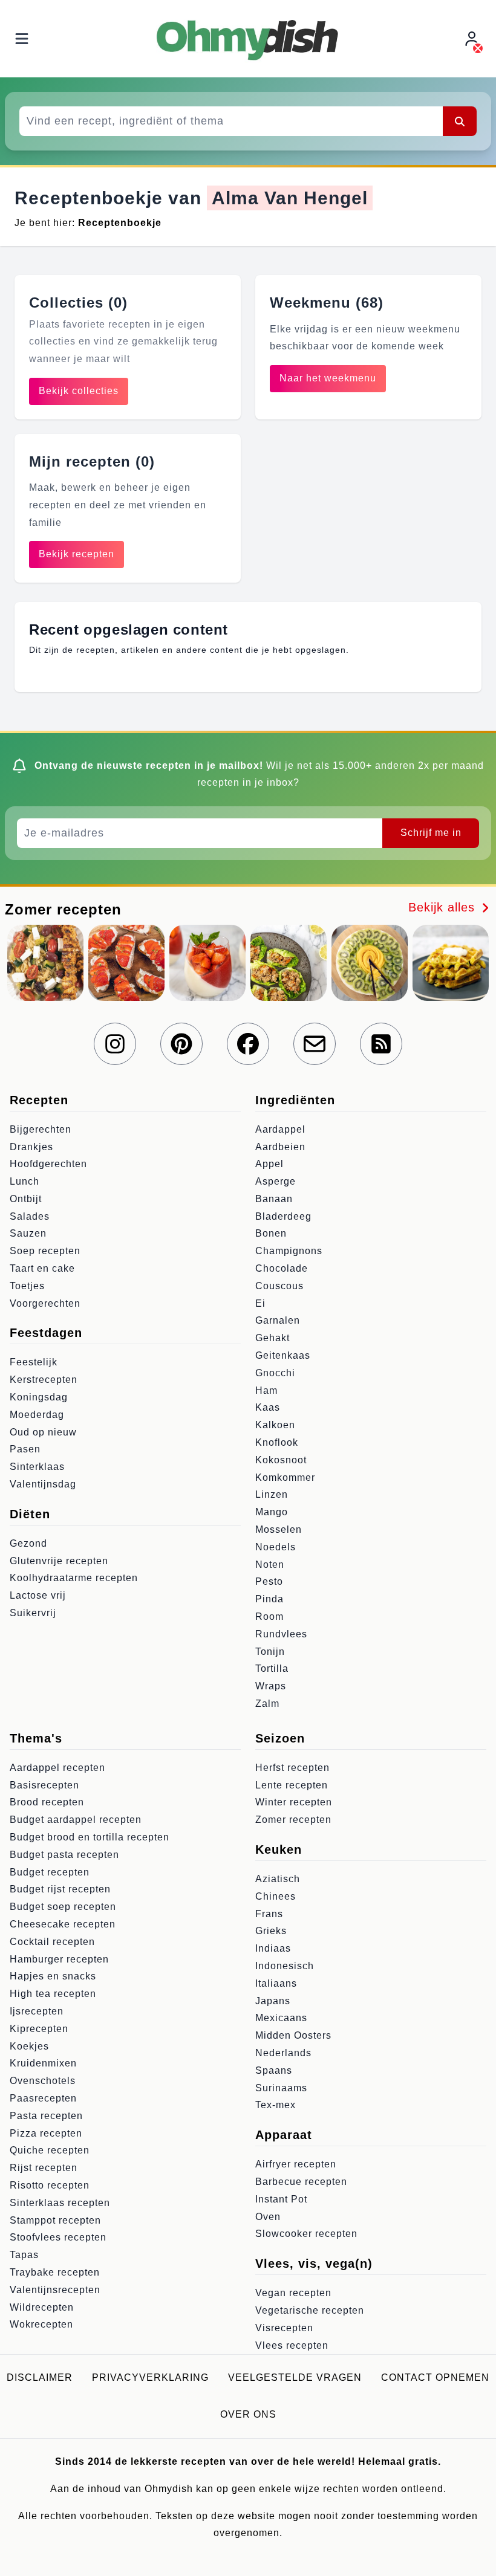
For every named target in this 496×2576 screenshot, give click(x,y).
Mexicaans (281, 2018)
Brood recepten (47, 1802)
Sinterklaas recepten (60, 2203)
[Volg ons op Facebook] (248, 1044)
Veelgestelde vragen (295, 2377)
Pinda (269, 1599)
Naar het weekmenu (328, 378)
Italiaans (276, 1983)
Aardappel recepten (57, 1768)
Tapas (24, 2255)
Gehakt (272, 1338)
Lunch (24, 1181)
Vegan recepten (293, 2293)
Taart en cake (42, 1268)
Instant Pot (281, 2199)
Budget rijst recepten (60, 1889)
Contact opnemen (435, 2377)
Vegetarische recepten (310, 2310)
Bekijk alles (444, 907)
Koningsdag (39, 1397)
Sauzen (28, 1233)
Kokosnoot (281, 1460)
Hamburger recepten (59, 1959)
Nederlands (283, 2053)
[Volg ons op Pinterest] (181, 1044)
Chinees (276, 1896)
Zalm (267, 1704)
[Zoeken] (460, 121)
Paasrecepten (43, 2098)
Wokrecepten (41, 2324)
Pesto (269, 1581)
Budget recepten (50, 1872)
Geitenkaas (283, 1355)
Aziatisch (278, 1879)
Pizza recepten (46, 2133)
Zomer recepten (293, 1820)
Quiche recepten (50, 2150)
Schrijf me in (431, 833)
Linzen (272, 1494)
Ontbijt (26, 1199)
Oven (268, 2217)
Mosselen (279, 1529)
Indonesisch (285, 1966)
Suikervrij (33, 1613)
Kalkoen (275, 1425)
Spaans (274, 2070)
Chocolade (282, 1268)
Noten (270, 1565)
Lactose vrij (38, 1595)
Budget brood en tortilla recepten (90, 1837)
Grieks (271, 1931)
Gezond (28, 1543)
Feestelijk (34, 1362)
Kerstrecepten (44, 1380)
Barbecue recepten (301, 2182)
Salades (30, 1216)
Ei (260, 1303)
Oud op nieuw (43, 1432)
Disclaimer (40, 2377)
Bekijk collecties (79, 391)
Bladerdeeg (283, 1216)
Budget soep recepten (63, 1907)
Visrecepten (284, 2328)
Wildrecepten (42, 2307)
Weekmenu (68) (327, 303)
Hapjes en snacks (53, 1976)
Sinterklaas (37, 1467)
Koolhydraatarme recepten (74, 1578)
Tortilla (272, 1668)
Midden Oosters (293, 2035)
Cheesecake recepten (63, 1924)
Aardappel (280, 1129)
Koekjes (29, 2046)
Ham (266, 1390)
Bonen (271, 1233)
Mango (272, 1512)
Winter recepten (294, 1802)
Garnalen (278, 1320)
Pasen (25, 1449)
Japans (273, 2001)
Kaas (268, 1407)
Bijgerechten (41, 1129)
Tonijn (270, 1652)
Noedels (276, 1547)
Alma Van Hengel (290, 198)
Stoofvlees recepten (58, 2237)
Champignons (289, 1251)
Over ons (248, 2414)
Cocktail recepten (52, 1942)
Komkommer (285, 1477)
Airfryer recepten (296, 2164)
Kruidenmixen (43, 2063)
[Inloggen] (473, 39)
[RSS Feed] (381, 1044)
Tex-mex (276, 2105)
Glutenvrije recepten (59, 1561)
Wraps (271, 1686)
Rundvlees (281, 1634)
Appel (269, 1164)
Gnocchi (275, 1373)
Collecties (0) (78, 303)
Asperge (276, 1181)
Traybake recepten (55, 2272)
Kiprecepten (39, 2029)
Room (269, 1616)
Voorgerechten (45, 1303)
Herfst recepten (292, 1768)
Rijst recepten (44, 2168)
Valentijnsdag (43, 1484)
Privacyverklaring (150, 2377)
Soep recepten (45, 1251)
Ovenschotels (43, 2081)
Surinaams (281, 2088)
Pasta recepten (46, 2116)
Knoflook (277, 1442)
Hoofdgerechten (48, 1164)
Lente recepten (292, 1785)
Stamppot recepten (55, 2220)
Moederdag (37, 1415)
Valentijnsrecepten (55, 2290)
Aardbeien (280, 1147)
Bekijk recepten (77, 554)
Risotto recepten (50, 2185)
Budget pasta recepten (64, 1855)
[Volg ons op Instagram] (115, 1044)
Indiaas (273, 1948)
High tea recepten (53, 1994)
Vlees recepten (292, 2345)
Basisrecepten (44, 1785)
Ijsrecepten (37, 2011)
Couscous (279, 1286)
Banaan (274, 1199)
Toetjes (27, 1286)
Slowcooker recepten (306, 2234)
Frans (269, 1914)
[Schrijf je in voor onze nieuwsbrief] (315, 1044)
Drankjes (31, 1147)
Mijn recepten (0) (92, 461)
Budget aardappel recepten (76, 1820)
